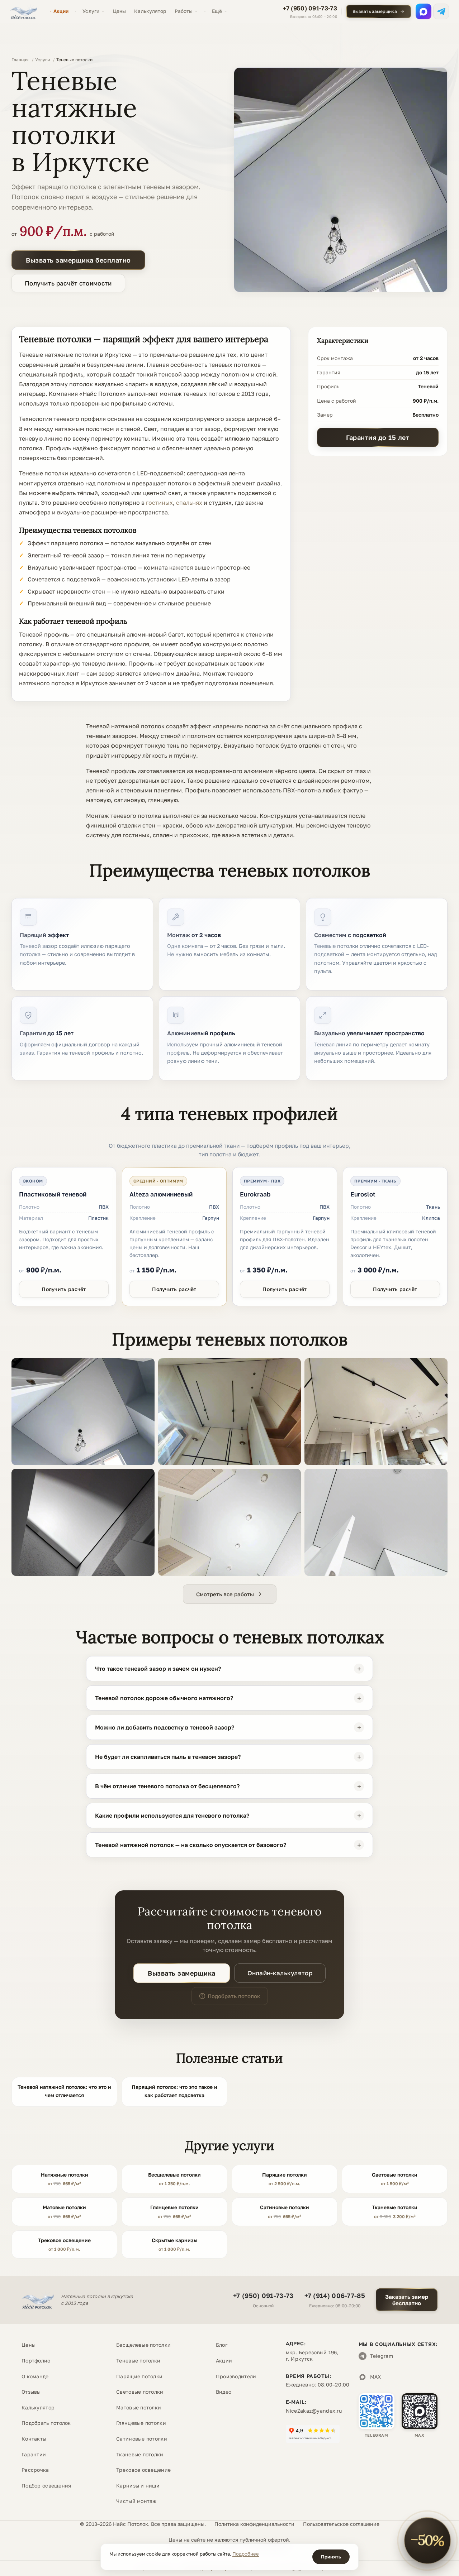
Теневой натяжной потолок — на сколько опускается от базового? (191, 1845)
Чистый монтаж (136, 2501)
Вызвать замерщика (375, 11)
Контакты (34, 2439)
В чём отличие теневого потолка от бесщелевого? (167, 1786)
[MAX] (423, 11)
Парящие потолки (139, 2376)
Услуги (91, 11)
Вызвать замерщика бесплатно (78, 260)
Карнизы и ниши (138, 2486)
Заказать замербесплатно (407, 2300)
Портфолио (36, 2361)
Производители (236, 2376)
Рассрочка (35, 2470)
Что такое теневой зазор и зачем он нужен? (158, 1669)
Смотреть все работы (225, 1594)
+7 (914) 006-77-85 (335, 2296)
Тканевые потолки (140, 2454)
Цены (119, 11)
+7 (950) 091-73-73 (310, 8)
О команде (35, 2376)
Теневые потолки (138, 2361)
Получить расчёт (64, 1289)
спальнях (189, 503)
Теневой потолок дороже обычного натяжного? (164, 1698)
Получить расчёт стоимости (68, 283)
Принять (331, 2557)
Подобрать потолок (234, 1996)
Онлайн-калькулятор (280, 1973)
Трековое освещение (143, 2470)
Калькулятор (150, 11)
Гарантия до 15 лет (378, 437)
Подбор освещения (46, 2486)
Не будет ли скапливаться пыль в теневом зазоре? (168, 1757)
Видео (224, 2392)
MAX (376, 2377)
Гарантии (34, 2454)
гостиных (159, 503)
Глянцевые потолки (141, 2423)
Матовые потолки (139, 2407)
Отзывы (31, 2392)
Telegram (382, 2356)
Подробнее (246, 2554)
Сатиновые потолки (142, 2439)
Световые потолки (140, 2392)
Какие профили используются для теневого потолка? (172, 1815)
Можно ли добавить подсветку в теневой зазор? (165, 1727)
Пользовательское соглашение (341, 2524)
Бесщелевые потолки (143, 2345)
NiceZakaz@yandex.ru (314, 2411)
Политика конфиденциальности (254, 2524)
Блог (222, 2345)
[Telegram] (441, 11)
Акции (61, 11)
